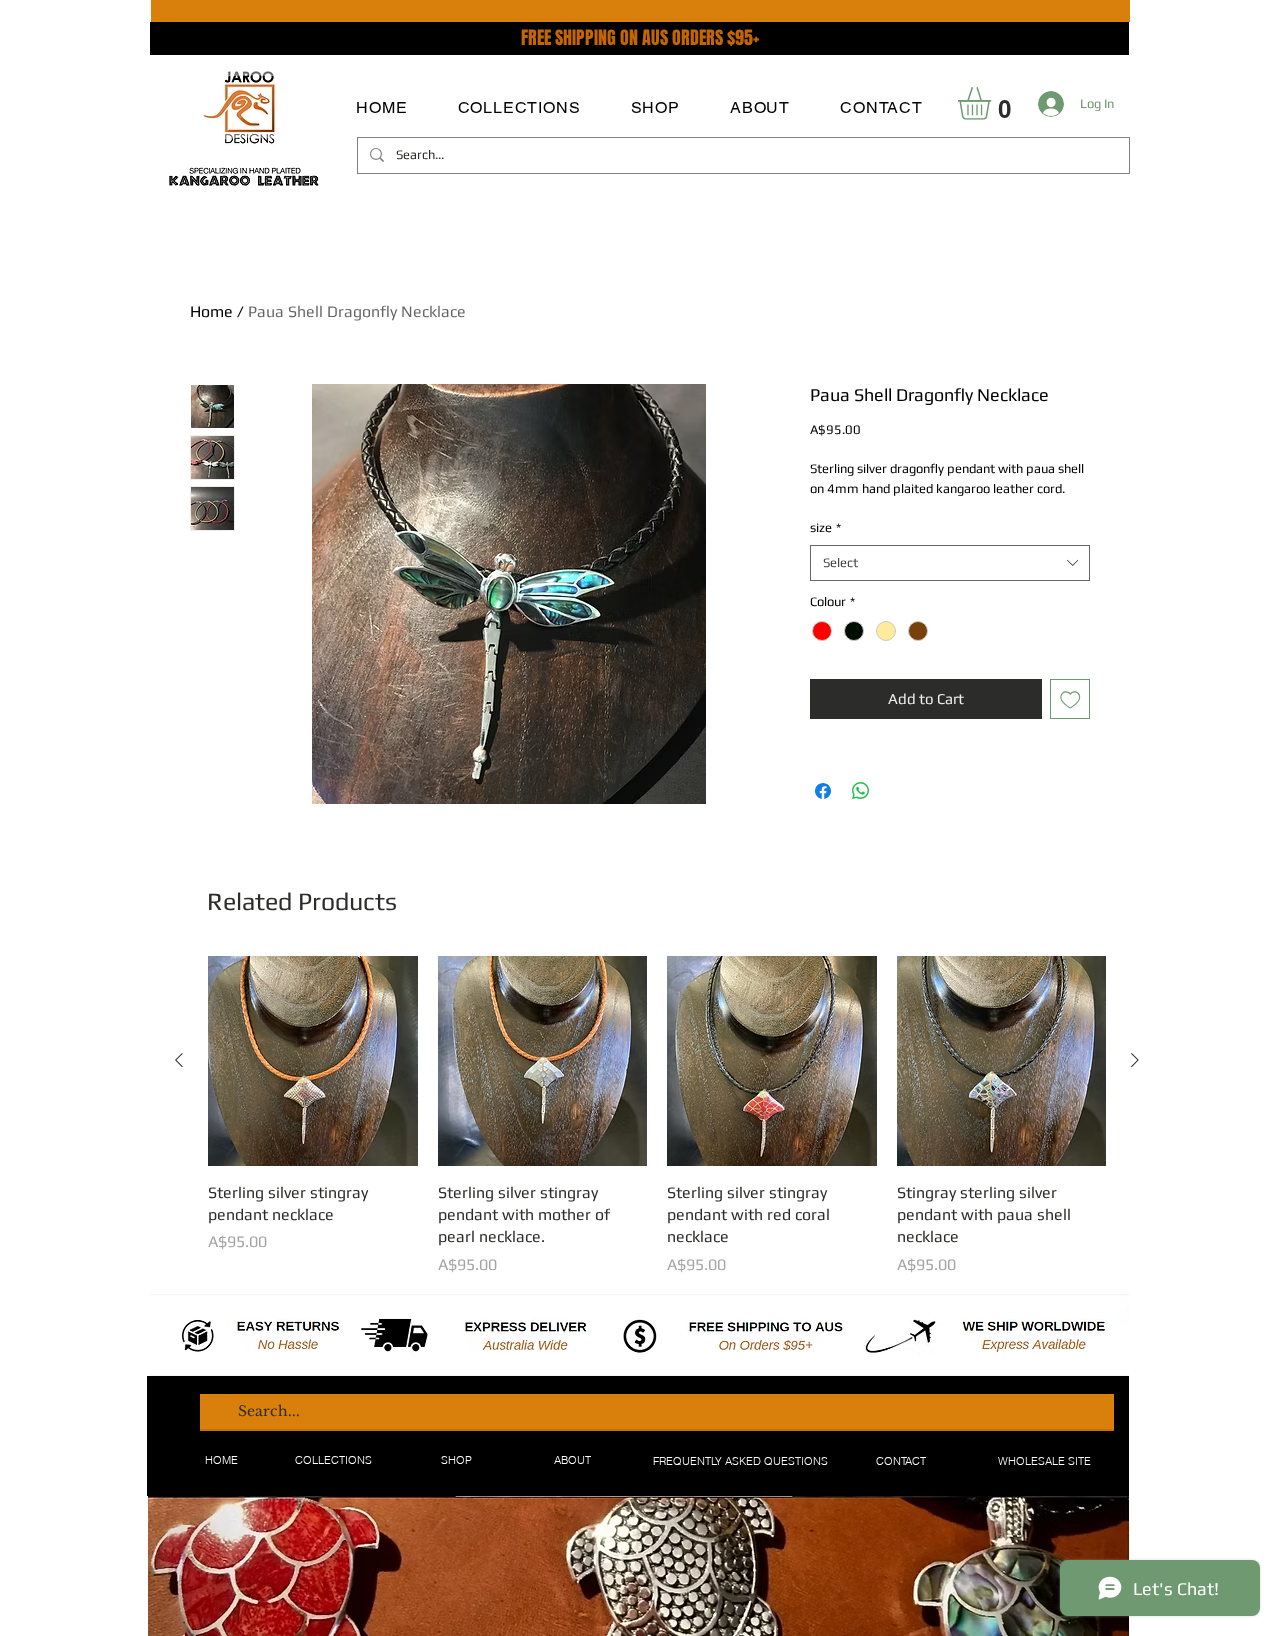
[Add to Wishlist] (1070, 699)
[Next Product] (1135, 1060)
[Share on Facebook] (823, 791)
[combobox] (950, 563)
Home (211, 311)
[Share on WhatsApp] (861, 791)
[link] (993, 103)
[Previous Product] (179, 1060)
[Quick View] (313, 1061)
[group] (657, 1116)
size (825, 527)
